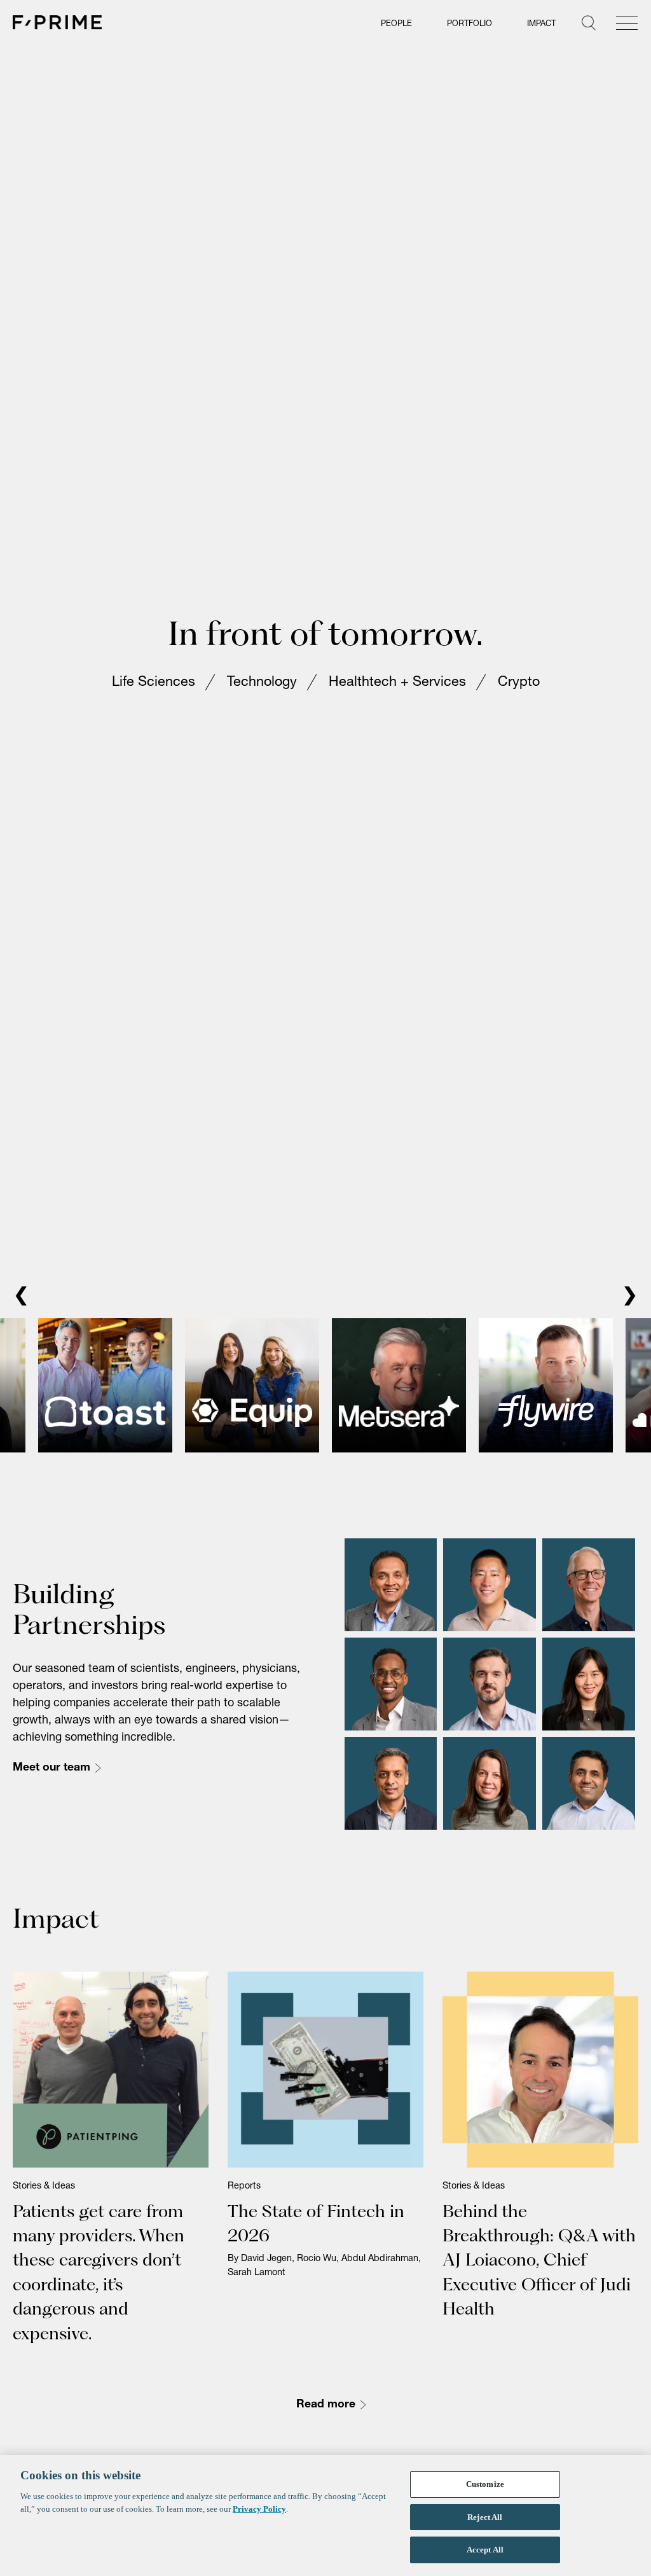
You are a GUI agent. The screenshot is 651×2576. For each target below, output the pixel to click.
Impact (541, 24)
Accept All (485, 2550)
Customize (485, 2484)
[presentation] (21, 1298)
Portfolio (469, 24)
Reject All (485, 2517)
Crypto (519, 684)
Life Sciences (154, 684)
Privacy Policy (259, 2509)
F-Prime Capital (57, 22)
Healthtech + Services (397, 684)
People (396, 24)
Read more (326, 2406)
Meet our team (51, 1769)
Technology (262, 684)
